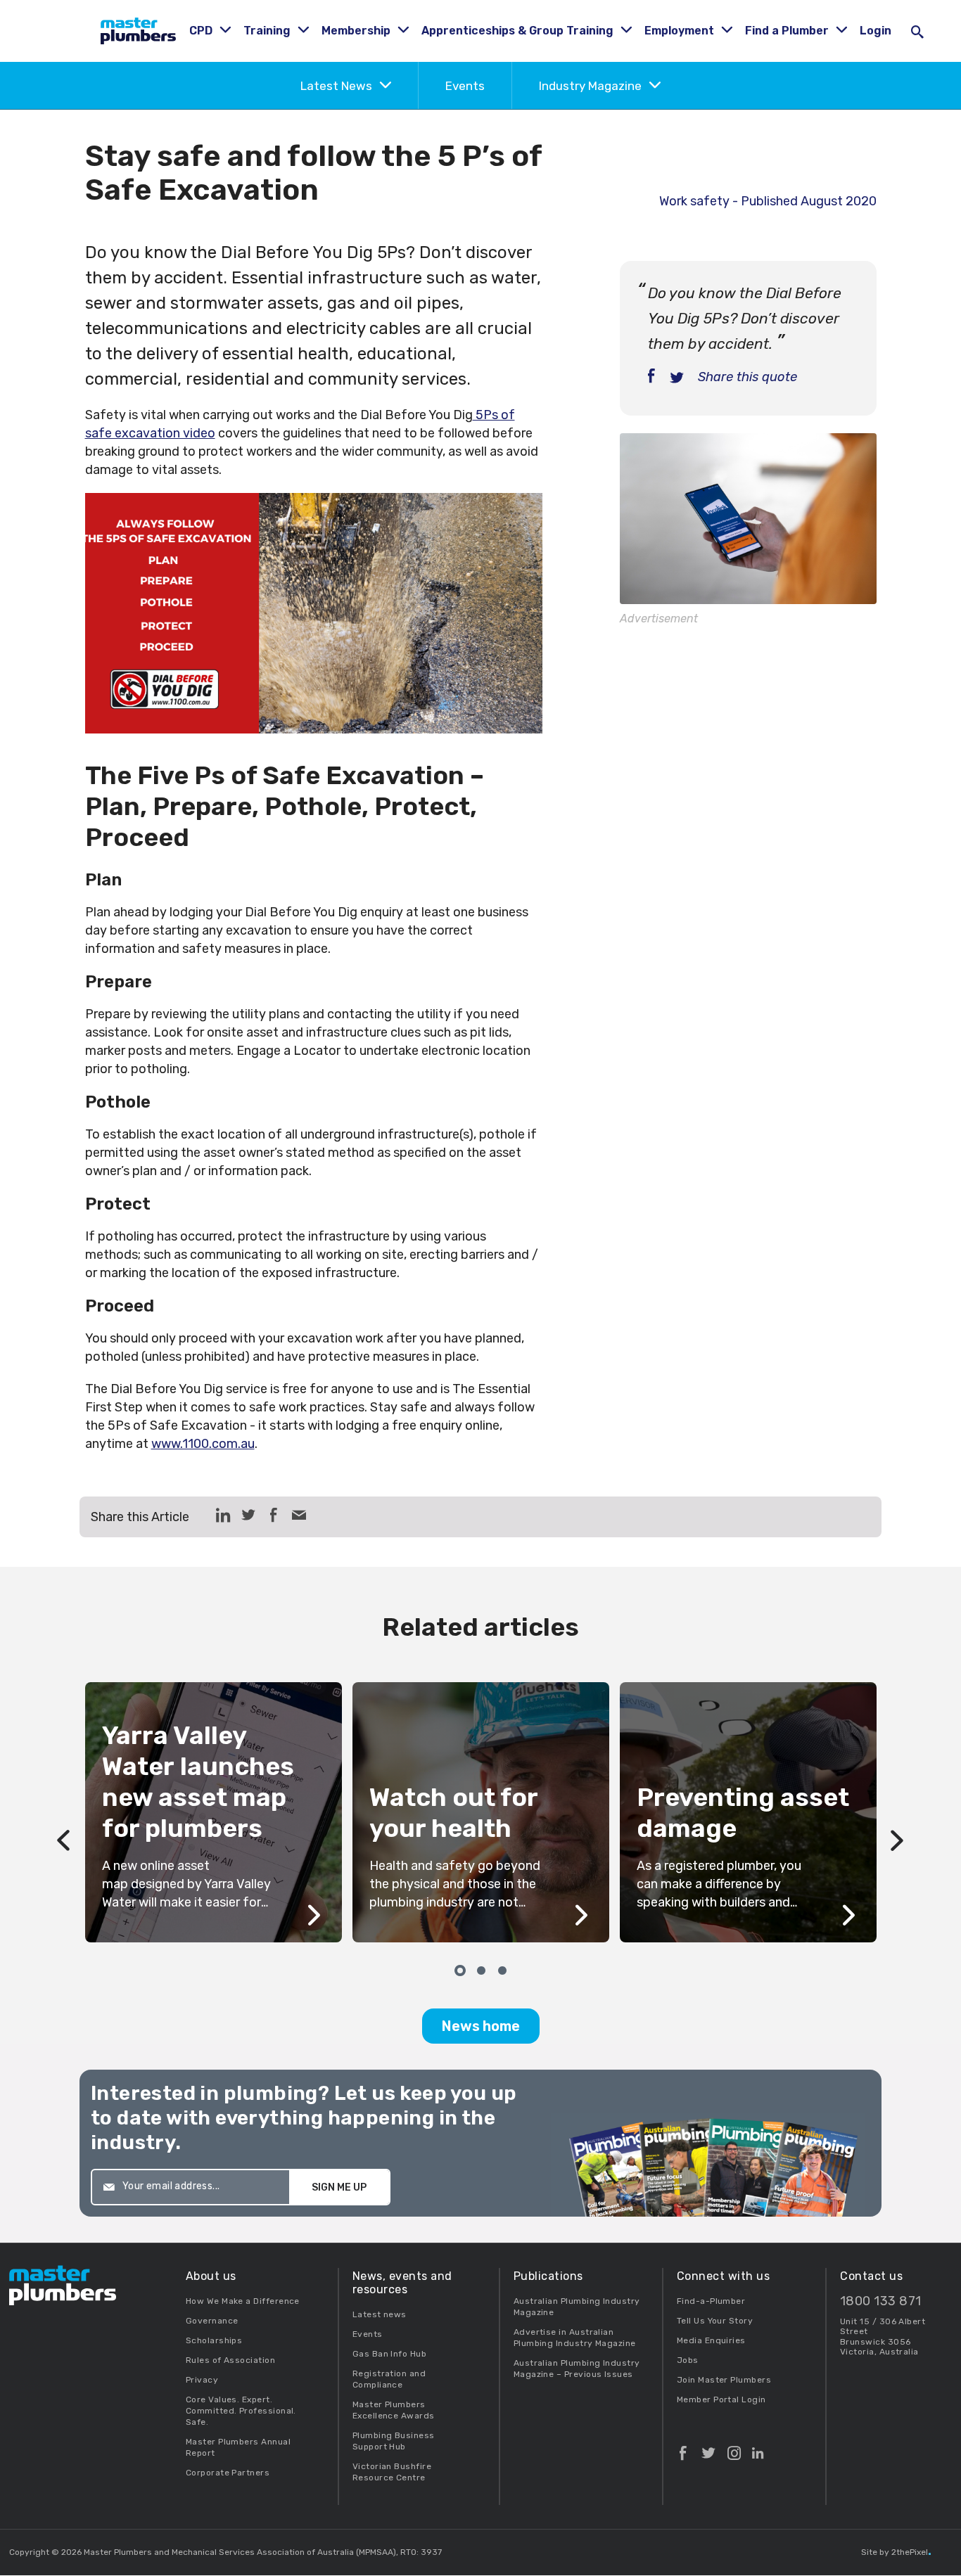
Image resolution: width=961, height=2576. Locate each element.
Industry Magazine (592, 86)
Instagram (734, 2447)
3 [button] (502, 1969)
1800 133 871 (881, 2301)
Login (876, 31)
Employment (681, 31)
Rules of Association (230, 2360)
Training (268, 31)
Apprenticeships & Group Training (519, 31)
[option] (481, 1812)
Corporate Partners (228, 2473)
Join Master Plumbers (724, 2380)
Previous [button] (64, 1812)
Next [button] (898, 1812)
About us (211, 2276)
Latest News (338, 86)
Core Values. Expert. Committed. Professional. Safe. (241, 2411)
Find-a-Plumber (711, 2301)
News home (481, 2026)
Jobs (688, 2360)
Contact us (871, 2276)
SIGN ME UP (339, 2187)
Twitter (708, 2447)
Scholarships (214, 2340)
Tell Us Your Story (715, 2321)
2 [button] (480, 1969)
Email (299, 1515)
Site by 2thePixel (896, 2552)
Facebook (683, 2447)
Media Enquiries (711, 2340)
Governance (212, 2321)
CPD (202, 31)
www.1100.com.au (203, 1444)
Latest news (380, 2314)
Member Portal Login (721, 2399)
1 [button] (459, 1969)
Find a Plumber (788, 31)
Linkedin (758, 2447)
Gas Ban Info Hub (389, 2354)
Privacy (202, 2380)
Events (465, 86)
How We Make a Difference (243, 2301)
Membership (357, 31)
